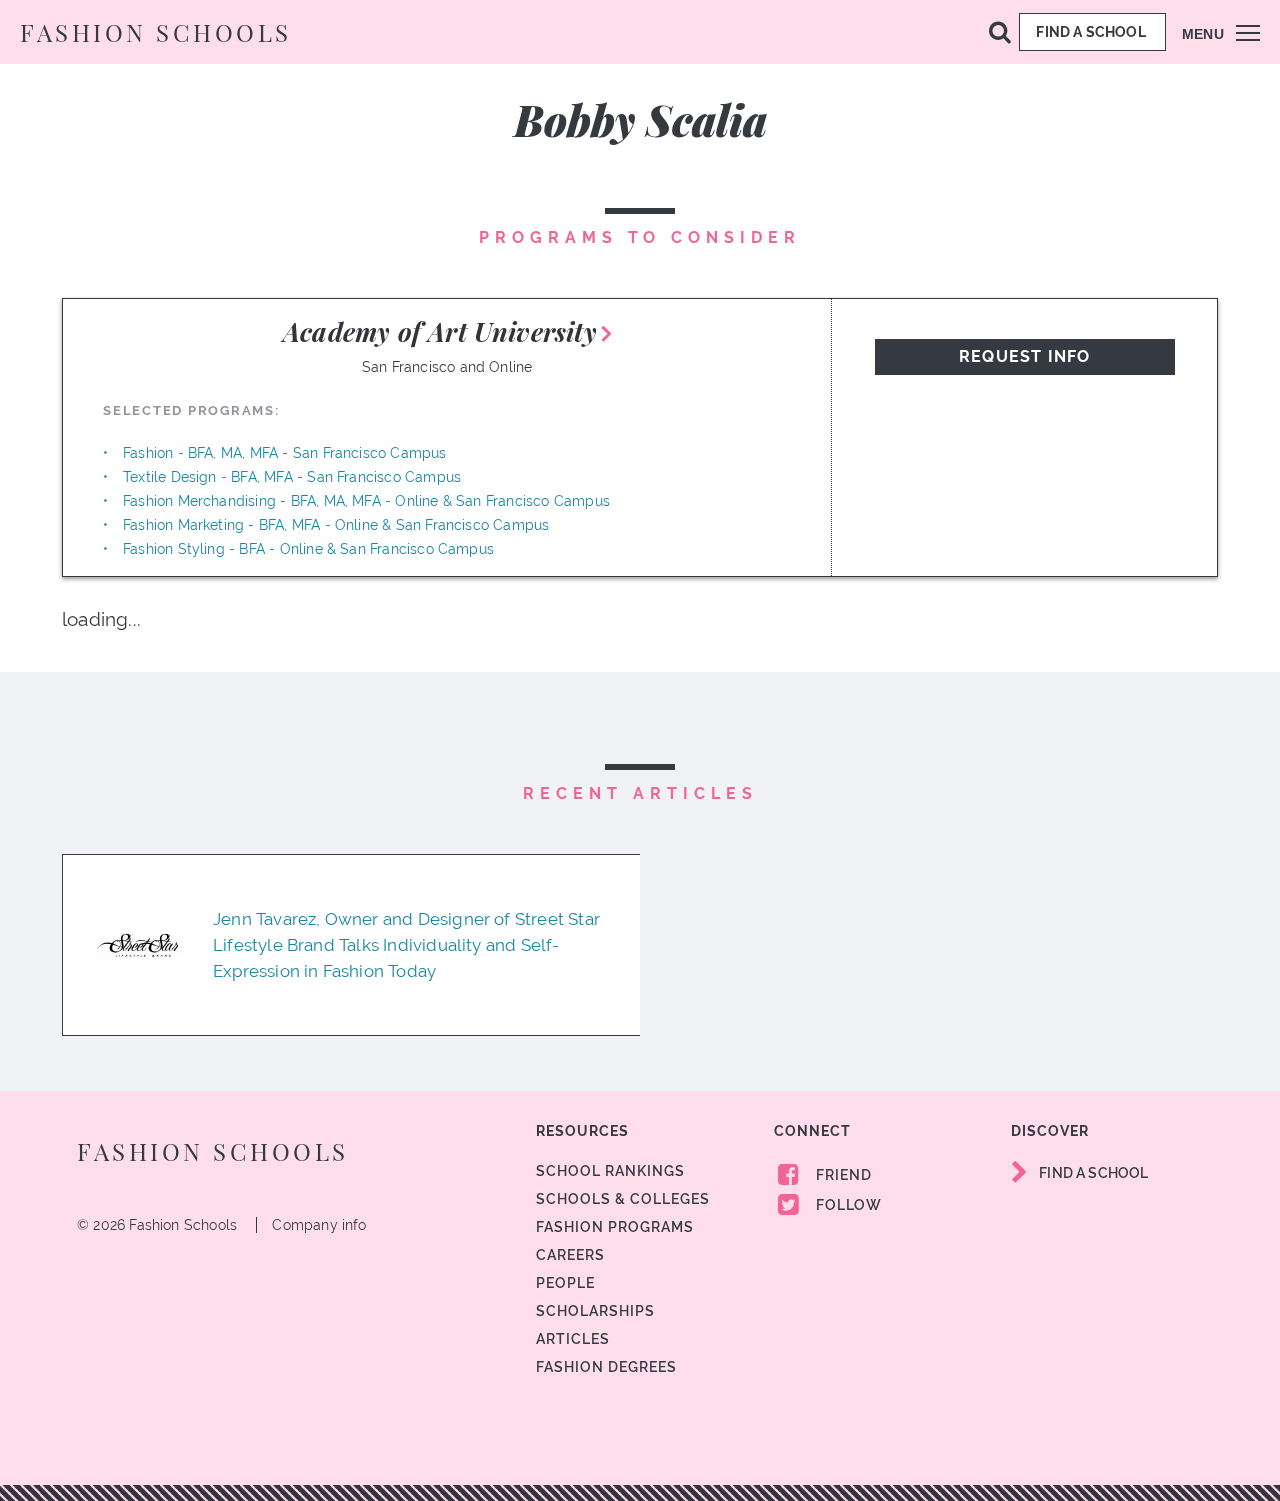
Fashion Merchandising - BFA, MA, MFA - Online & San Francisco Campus (366, 501)
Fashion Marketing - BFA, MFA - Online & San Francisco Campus (336, 525)
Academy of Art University (440, 331)
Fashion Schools (156, 32)
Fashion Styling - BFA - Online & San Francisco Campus (308, 549)
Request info (1024, 356)
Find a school (1092, 32)
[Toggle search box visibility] (1000, 31)
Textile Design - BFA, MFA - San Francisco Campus (292, 477)
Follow (847, 1205)
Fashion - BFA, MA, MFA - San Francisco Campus (285, 453)
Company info (319, 1225)
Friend (842, 1175)
